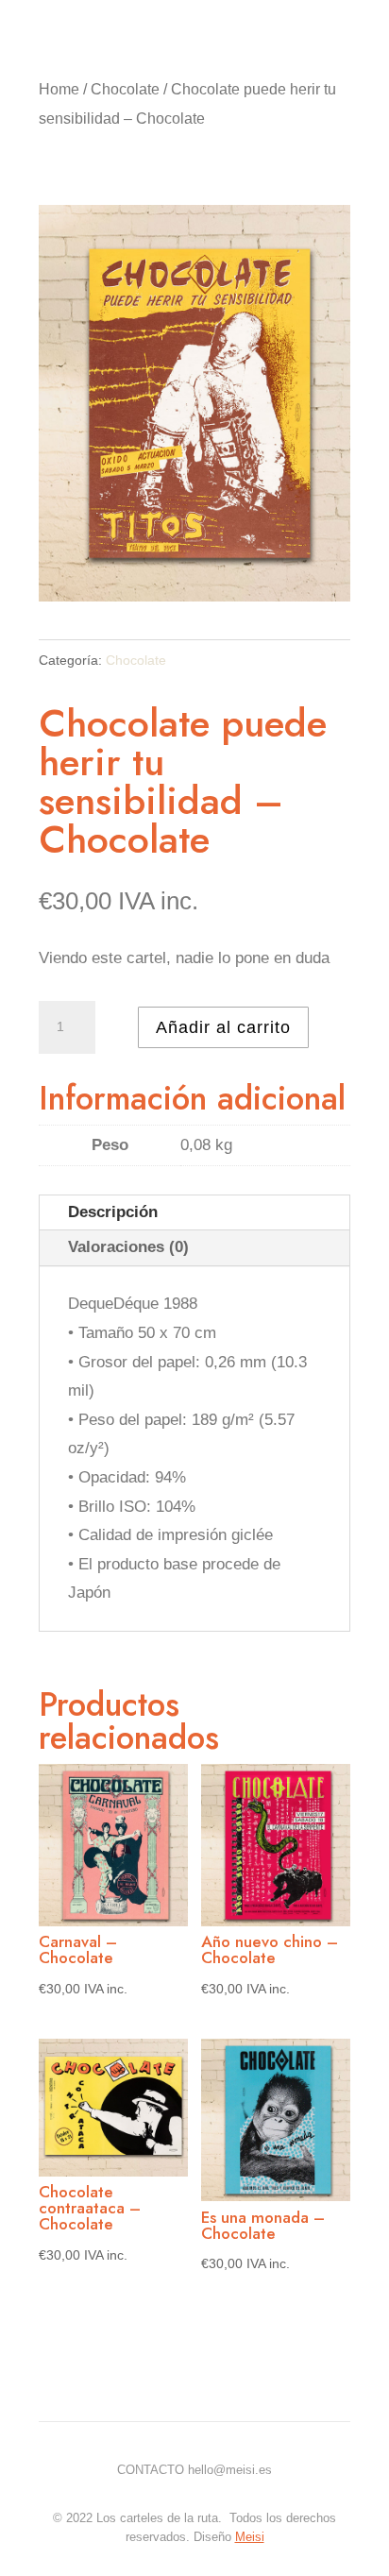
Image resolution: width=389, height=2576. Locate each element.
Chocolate (125, 89)
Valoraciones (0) (128, 1247)
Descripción (113, 1212)
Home (59, 89)
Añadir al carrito (223, 1027)
